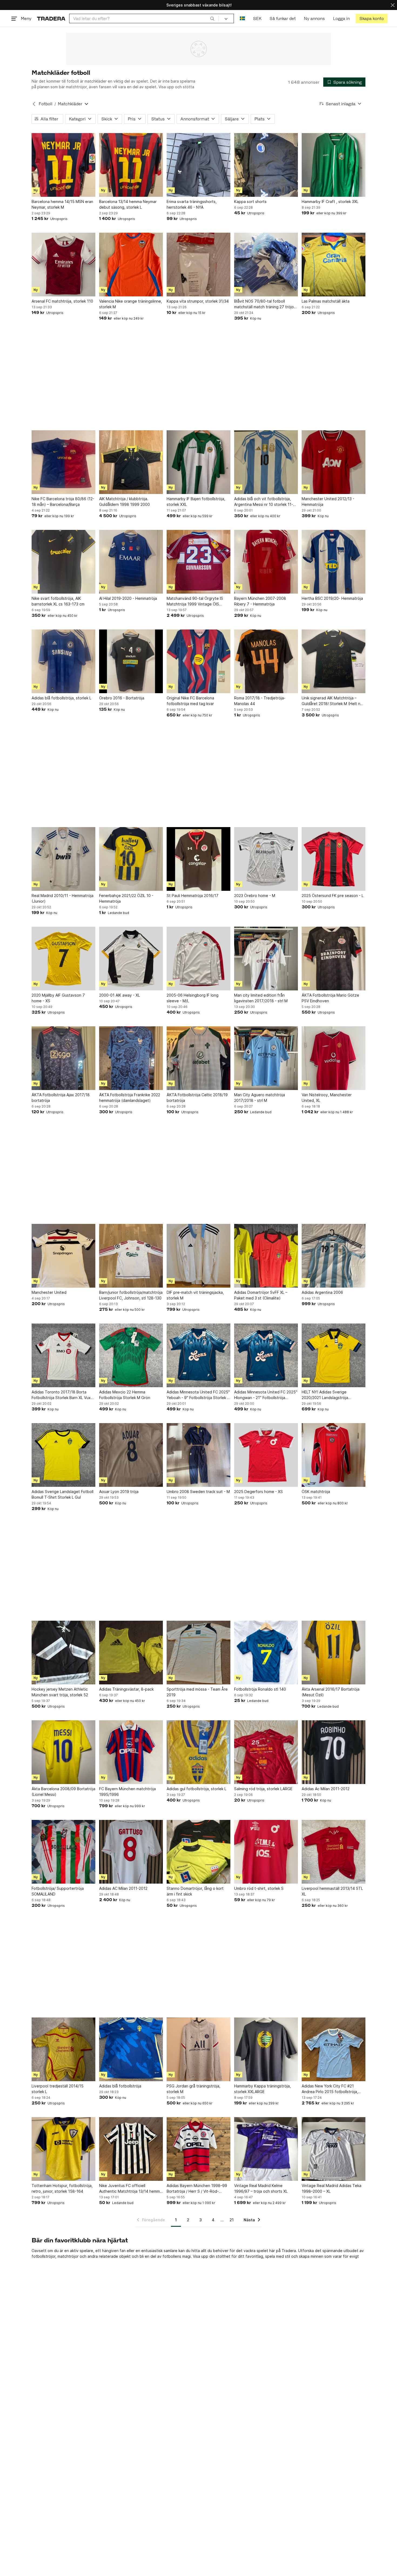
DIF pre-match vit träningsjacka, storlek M (195, 1295)
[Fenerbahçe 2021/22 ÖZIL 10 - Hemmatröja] (131, 859)
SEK (257, 18)
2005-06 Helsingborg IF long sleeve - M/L (193, 998)
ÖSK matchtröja (316, 1492)
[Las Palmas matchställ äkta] (334, 265)
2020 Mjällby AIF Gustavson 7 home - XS (58, 998)
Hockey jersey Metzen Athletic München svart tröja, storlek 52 (60, 1692)
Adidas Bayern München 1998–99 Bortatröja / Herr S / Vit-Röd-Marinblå (197, 2189)
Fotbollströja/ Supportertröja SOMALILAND (58, 1891)
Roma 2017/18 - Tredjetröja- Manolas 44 (260, 701)
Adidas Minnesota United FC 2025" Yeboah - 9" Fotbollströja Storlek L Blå (198, 1395)
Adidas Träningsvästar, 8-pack (126, 1689)
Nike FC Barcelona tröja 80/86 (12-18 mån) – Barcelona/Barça (63, 502)
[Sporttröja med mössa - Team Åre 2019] (198, 1653)
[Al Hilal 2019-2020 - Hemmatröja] (131, 562)
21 (232, 2220)
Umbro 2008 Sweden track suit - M (198, 1492)
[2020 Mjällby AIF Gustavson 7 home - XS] (63, 959)
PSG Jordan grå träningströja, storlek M (194, 2089)
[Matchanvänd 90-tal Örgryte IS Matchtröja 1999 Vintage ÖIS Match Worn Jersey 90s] (198, 562)
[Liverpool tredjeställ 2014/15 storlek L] (63, 2049)
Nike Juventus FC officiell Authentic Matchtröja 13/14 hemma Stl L (131, 2189)
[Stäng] (393, 5)
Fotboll (46, 104)
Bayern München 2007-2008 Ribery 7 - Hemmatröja (260, 601)
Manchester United (49, 1292)
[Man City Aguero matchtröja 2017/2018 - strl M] (266, 1058)
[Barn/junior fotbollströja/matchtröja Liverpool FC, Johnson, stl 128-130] (131, 1256)
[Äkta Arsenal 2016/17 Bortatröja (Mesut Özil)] (334, 1653)
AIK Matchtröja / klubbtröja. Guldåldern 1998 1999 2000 (125, 502)
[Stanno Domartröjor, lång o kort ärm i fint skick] (198, 1852)
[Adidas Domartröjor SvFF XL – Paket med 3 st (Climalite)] (266, 1256)
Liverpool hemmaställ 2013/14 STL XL (332, 1891)
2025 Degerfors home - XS (258, 1492)
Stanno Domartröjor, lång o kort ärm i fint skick (195, 1891)
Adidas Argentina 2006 (322, 1292)
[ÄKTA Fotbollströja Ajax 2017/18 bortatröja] (63, 1058)
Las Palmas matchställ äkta (326, 301)
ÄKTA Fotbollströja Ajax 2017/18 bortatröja (61, 1098)
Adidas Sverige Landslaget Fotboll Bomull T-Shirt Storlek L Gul (63, 1494)
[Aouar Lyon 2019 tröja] (131, 1455)
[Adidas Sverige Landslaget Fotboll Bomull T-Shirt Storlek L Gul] (63, 1455)
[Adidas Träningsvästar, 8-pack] (131, 1653)
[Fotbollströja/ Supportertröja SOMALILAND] (63, 1852)
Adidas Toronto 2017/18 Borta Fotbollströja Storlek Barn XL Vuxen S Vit (63, 1395)
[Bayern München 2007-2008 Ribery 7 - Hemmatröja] (266, 562)
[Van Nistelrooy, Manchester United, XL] (334, 1058)
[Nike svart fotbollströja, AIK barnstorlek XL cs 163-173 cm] (63, 562)
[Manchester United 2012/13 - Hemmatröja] (334, 462)
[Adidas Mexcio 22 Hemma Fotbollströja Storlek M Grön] (131, 1355)
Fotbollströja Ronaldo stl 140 (260, 1689)
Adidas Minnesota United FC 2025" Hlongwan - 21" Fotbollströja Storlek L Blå (266, 1395)
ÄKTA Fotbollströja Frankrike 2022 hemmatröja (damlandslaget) (130, 1098)
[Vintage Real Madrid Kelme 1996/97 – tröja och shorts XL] (266, 2149)
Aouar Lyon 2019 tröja (119, 1492)
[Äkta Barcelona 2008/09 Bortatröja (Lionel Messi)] (63, 1752)
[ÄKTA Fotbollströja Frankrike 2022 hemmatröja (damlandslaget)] (131, 1058)
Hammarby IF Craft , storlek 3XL (330, 202)
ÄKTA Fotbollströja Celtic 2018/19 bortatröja (197, 1098)
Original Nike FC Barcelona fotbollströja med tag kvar (190, 701)
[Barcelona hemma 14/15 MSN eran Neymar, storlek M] (63, 165)
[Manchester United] (63, 1256)
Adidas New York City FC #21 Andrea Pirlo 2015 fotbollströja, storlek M (330, 2089)
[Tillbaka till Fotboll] (34, 104)
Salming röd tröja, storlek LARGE (263, 1789)
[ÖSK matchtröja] (334, 1455)
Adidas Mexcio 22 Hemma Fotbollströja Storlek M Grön (125, 1395)
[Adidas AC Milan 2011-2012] (131, 1852)
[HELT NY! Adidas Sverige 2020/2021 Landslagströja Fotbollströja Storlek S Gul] (334, 1355)
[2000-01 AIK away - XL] (131, 959)
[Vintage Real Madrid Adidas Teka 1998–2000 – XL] (334, 2149)
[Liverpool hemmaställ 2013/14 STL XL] (334, 1852)
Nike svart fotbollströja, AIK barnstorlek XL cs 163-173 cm (58, 601)
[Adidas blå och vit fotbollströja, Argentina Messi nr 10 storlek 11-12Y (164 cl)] (266, 462)
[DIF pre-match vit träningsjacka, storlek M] (198, 1256)
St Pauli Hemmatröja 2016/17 (193, 896)
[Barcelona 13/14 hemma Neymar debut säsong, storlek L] (131, 165)
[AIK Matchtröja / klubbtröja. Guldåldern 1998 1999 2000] (131, 462)
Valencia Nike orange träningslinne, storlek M (131, 304)
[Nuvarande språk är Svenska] (242, 18)
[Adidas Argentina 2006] (334, 1256)
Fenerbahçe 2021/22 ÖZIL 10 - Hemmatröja (126, 898)
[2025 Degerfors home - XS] (266, 1455)
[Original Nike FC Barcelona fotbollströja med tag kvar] (198, 661)
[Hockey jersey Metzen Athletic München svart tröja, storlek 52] (63, 1653)
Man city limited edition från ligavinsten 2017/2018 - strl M (261, 998)
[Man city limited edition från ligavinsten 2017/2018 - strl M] (266, 959)
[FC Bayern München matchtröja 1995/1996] (131, 1752)
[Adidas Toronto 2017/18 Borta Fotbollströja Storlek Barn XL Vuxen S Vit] (63, 1355)
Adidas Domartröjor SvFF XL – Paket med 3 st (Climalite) (261, 1295)
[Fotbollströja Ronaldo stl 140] (266, 1653)
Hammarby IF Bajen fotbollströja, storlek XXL (196, 502)
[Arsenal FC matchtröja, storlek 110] (63, 265)
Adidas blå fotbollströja (120, 2086)
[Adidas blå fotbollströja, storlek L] (63, 661)
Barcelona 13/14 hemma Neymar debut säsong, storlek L (128, 204)
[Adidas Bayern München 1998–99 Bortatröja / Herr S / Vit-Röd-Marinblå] (198, 2149)
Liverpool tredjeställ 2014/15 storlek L (58, 2089)
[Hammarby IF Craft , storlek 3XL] (334, 165)
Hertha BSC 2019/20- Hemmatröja (332, 598)
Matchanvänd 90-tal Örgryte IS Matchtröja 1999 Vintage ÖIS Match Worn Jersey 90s (195, 601)
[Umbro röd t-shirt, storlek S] (266, 1852)
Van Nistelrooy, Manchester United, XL (327, 1098)
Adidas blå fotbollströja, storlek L (61, 698)
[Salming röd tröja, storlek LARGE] (266, 1752)
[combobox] (144, 18)
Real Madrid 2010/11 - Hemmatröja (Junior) (63, 898)
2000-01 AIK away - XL (120, 995)
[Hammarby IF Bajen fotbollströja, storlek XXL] (198, 462)
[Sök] (212, 18)
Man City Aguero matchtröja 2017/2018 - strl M (260, 1098)
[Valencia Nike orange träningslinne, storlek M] (131, 265)
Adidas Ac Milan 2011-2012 (326, 1789)
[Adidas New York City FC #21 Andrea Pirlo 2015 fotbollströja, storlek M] (334, 2049)
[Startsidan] (51, 18)
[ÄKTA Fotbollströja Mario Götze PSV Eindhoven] (334, 959)
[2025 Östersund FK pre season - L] (334, 859)
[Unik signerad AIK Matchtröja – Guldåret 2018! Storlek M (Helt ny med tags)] (334, 661)
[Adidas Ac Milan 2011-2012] (334, 1752)
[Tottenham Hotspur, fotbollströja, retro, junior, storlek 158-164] (63, 2149)
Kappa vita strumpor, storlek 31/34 (198, 301)
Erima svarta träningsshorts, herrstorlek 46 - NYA (192, 204)
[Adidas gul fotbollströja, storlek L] (198, 1752)
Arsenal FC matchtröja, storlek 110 (62, 301)
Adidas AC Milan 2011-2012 (123, 1888)
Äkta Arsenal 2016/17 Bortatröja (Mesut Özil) (331, 1692)
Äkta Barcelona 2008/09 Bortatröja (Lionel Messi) (63, 1792)
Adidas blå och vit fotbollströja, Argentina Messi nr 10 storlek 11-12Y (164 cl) (264, 502)
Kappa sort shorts (250, 202)
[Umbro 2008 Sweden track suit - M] (198, 1455)
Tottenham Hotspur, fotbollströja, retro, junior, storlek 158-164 (62, 2188)
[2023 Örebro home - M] (266, 859)
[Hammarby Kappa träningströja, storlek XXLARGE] (266, 2049)
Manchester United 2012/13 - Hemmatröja (328, 502)
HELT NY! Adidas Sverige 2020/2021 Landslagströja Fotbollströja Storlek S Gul (325, 1395)
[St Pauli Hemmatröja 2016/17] (198, 859)
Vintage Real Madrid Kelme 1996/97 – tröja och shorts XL (261, 2188)
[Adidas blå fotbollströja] (131, 2049)
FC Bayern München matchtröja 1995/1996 (127, 1792)
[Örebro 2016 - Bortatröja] (131, 661)
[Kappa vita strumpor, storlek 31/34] (198, 265)
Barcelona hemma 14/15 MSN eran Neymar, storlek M (62, 204)
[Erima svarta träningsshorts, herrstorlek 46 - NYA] (198, 165)
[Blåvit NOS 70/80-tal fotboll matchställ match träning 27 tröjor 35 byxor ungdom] (266, 265)
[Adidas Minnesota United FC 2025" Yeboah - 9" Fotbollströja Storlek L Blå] (198, 1355)
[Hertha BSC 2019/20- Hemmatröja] (334, 562)
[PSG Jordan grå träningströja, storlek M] (198, 2049)
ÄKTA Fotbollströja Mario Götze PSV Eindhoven (330, 998)
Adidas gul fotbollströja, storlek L (196, 1789)
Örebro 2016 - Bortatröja (122, 698)
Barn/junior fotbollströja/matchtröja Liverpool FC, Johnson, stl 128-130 (131, 1295)
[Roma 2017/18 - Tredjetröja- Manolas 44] (266, 661)
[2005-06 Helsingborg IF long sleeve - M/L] (198, 959)
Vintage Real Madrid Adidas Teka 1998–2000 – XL (332, 2188)
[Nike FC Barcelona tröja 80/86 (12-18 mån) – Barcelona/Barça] (63, 462)
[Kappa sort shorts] (266, 165)
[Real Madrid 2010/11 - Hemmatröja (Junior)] (63, 859)
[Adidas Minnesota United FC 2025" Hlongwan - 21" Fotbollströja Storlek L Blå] (266, 1355)
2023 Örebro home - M (255, 896)
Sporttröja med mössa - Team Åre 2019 (197, 1692)
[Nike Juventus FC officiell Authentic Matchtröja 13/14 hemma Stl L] (131, 2149)
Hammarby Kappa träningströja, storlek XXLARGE (263, 2089)
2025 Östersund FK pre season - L (333, 896)
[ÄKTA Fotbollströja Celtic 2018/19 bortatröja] (198, 1058)
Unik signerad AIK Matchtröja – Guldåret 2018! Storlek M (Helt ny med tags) (332, 701)
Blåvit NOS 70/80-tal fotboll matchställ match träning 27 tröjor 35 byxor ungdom (265, 304)
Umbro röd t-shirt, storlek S (259, 1888)
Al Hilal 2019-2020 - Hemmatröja (128, 598)
